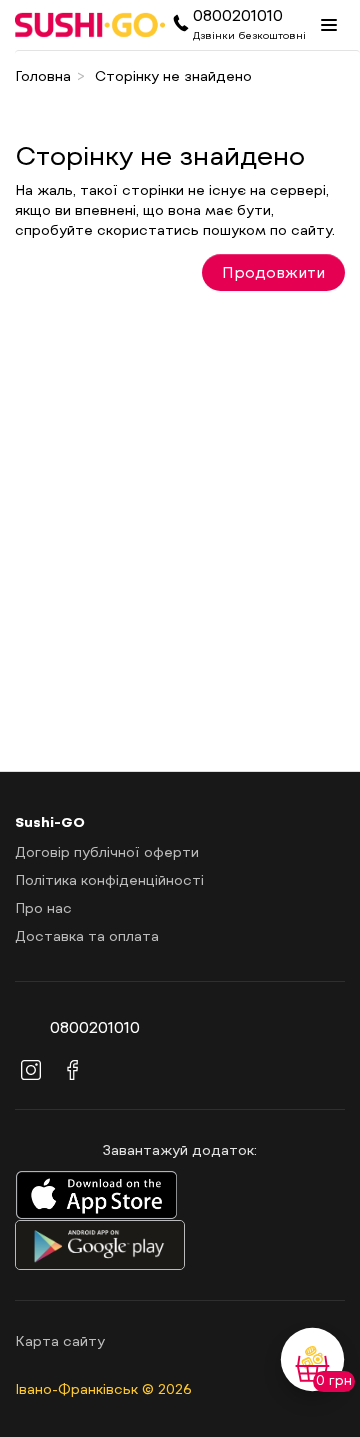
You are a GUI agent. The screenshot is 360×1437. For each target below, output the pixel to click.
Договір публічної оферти (107, 851)
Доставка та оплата (87, 935)
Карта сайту (60, 1340)
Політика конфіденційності (109, 879)
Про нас (43, 907)
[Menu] (329, 25)
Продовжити (273, 272)
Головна (43, 75)
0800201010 (238, 14)
